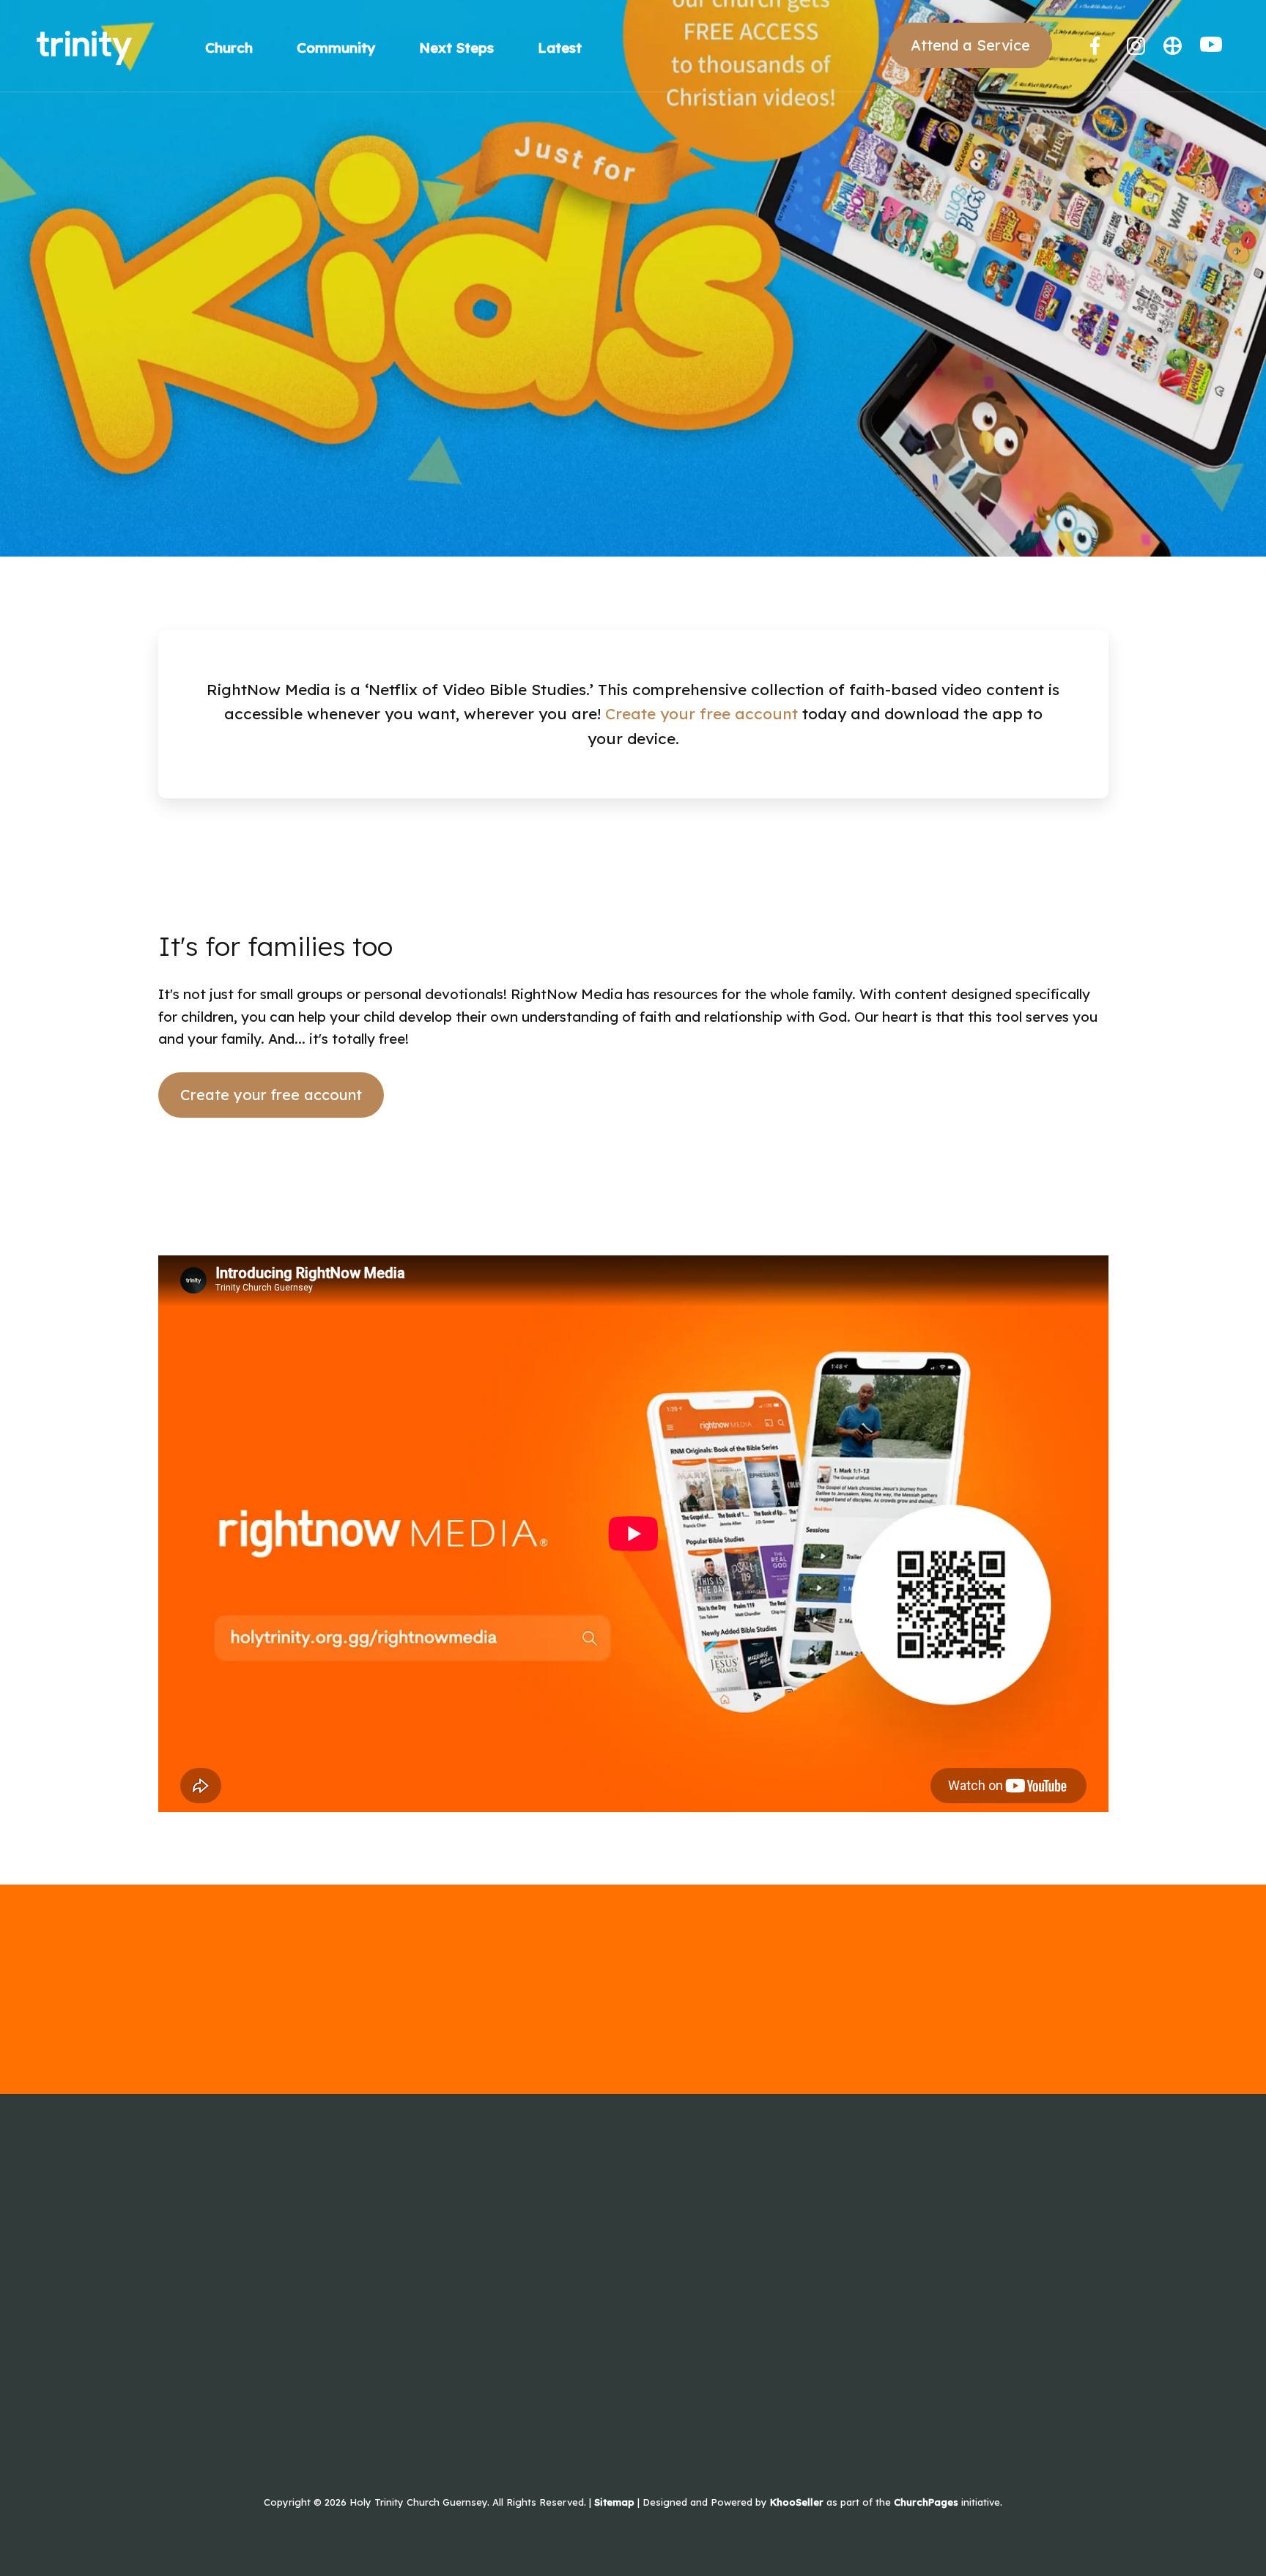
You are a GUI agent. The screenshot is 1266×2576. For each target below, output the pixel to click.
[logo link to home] (84, 47)
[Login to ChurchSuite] (1173, 46)
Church (229, 48)
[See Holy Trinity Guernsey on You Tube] (1211, 48)
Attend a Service (970, 45)
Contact (185, 2212)
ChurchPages (926, 2502)
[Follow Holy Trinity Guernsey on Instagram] (1136, 46)
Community (336, 48)
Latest (560, 48)
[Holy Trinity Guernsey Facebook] (1099, 46)
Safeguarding (204, 2320)
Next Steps (456, 48)
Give (173, 2248)
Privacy (353, 2175)
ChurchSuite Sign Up (397, 2248)
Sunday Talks (202, 2284)
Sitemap (614, 2502)
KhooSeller (797, 2502)
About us (188, 2175)
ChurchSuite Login (389, 2212)
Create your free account (702, 713)
